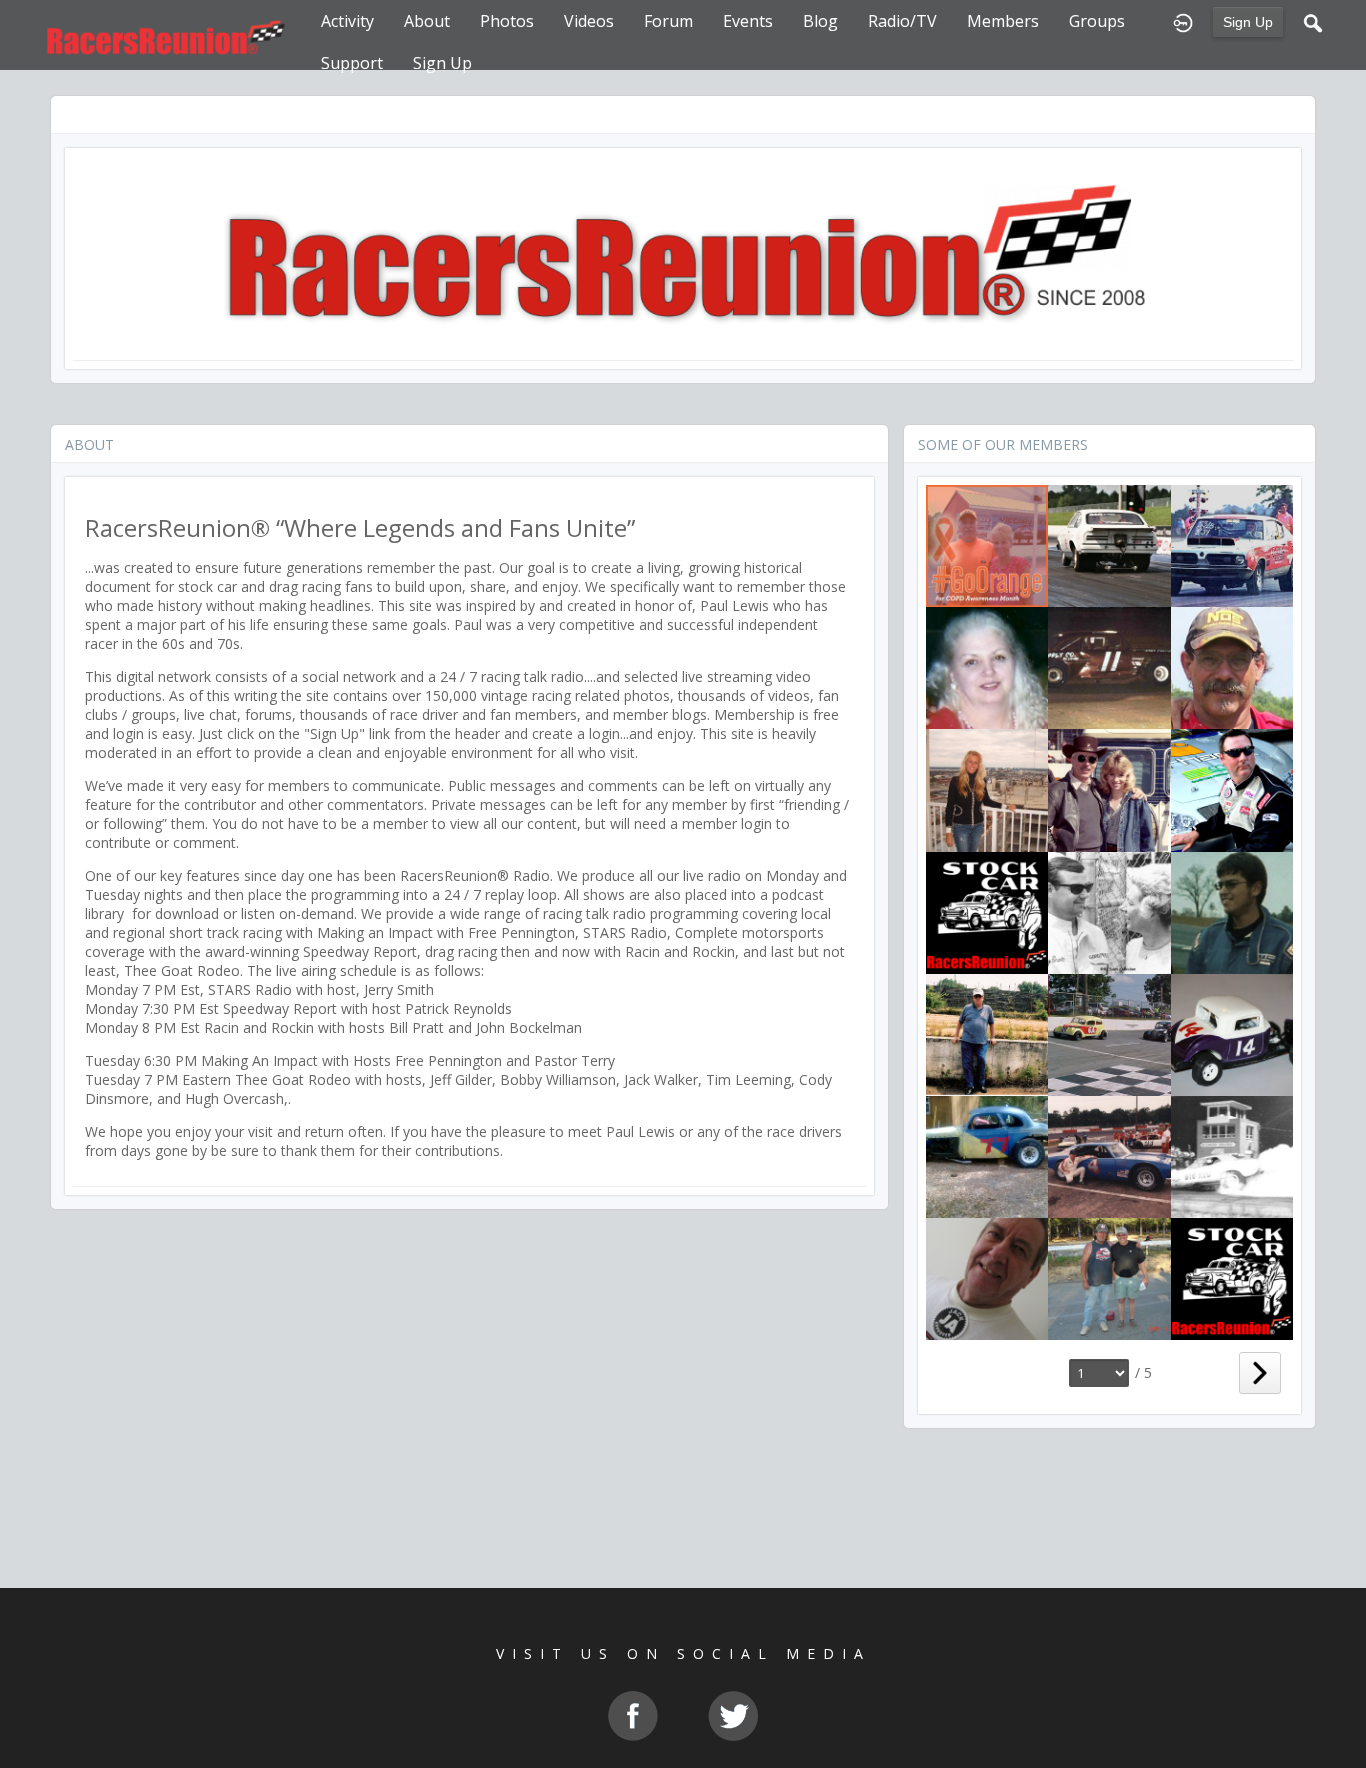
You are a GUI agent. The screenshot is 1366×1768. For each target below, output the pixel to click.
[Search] (1313, 21)
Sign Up (1248, 22)
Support (352, 63)
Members (1003, 21)
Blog (820, 21)
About (427, 21)
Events (748, 21)
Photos (507, 21)
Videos (589, 21)
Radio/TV (902, 21)
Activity (347, 21)
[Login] (1183, 21)
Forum (668, 21)
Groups (1097, 21)
